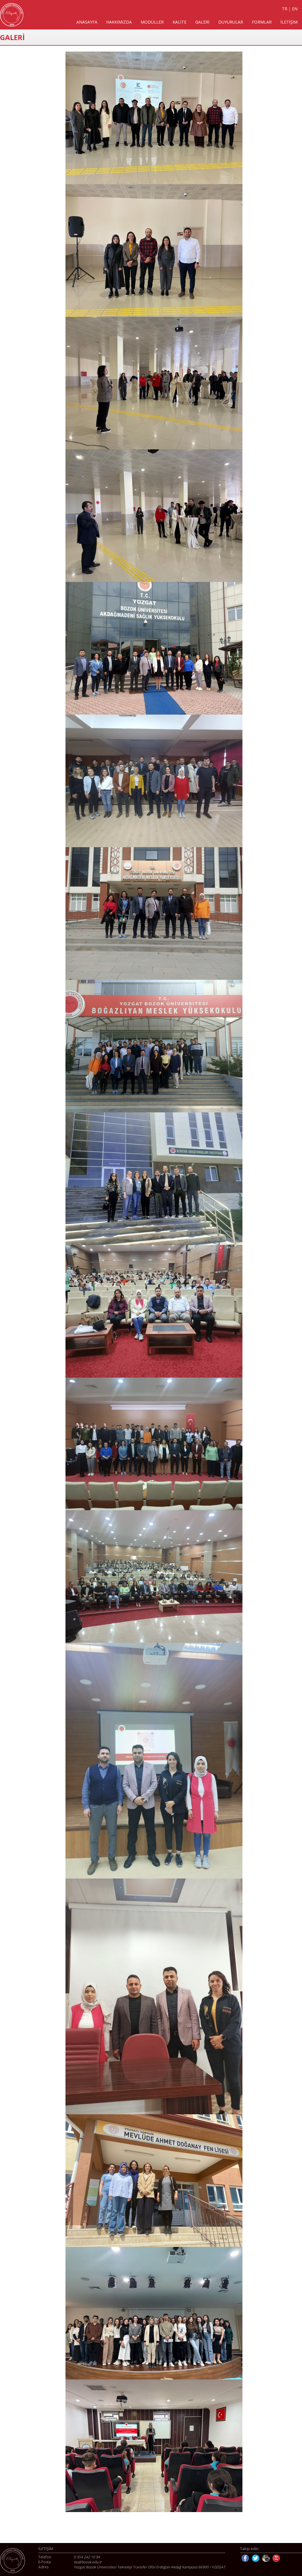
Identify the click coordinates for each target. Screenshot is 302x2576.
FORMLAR (262, 22)
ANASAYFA (87, 22)
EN (295, 9)
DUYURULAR (231, 22)
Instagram (266, 2558)
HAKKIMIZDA (119, 22)
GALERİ (202, 22)
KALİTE (179, 22)
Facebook (245, 2558)
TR (285, 9)
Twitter (256, 2558)
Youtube (276, 2558)
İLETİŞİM (289, 22)
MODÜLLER (152, 22)
